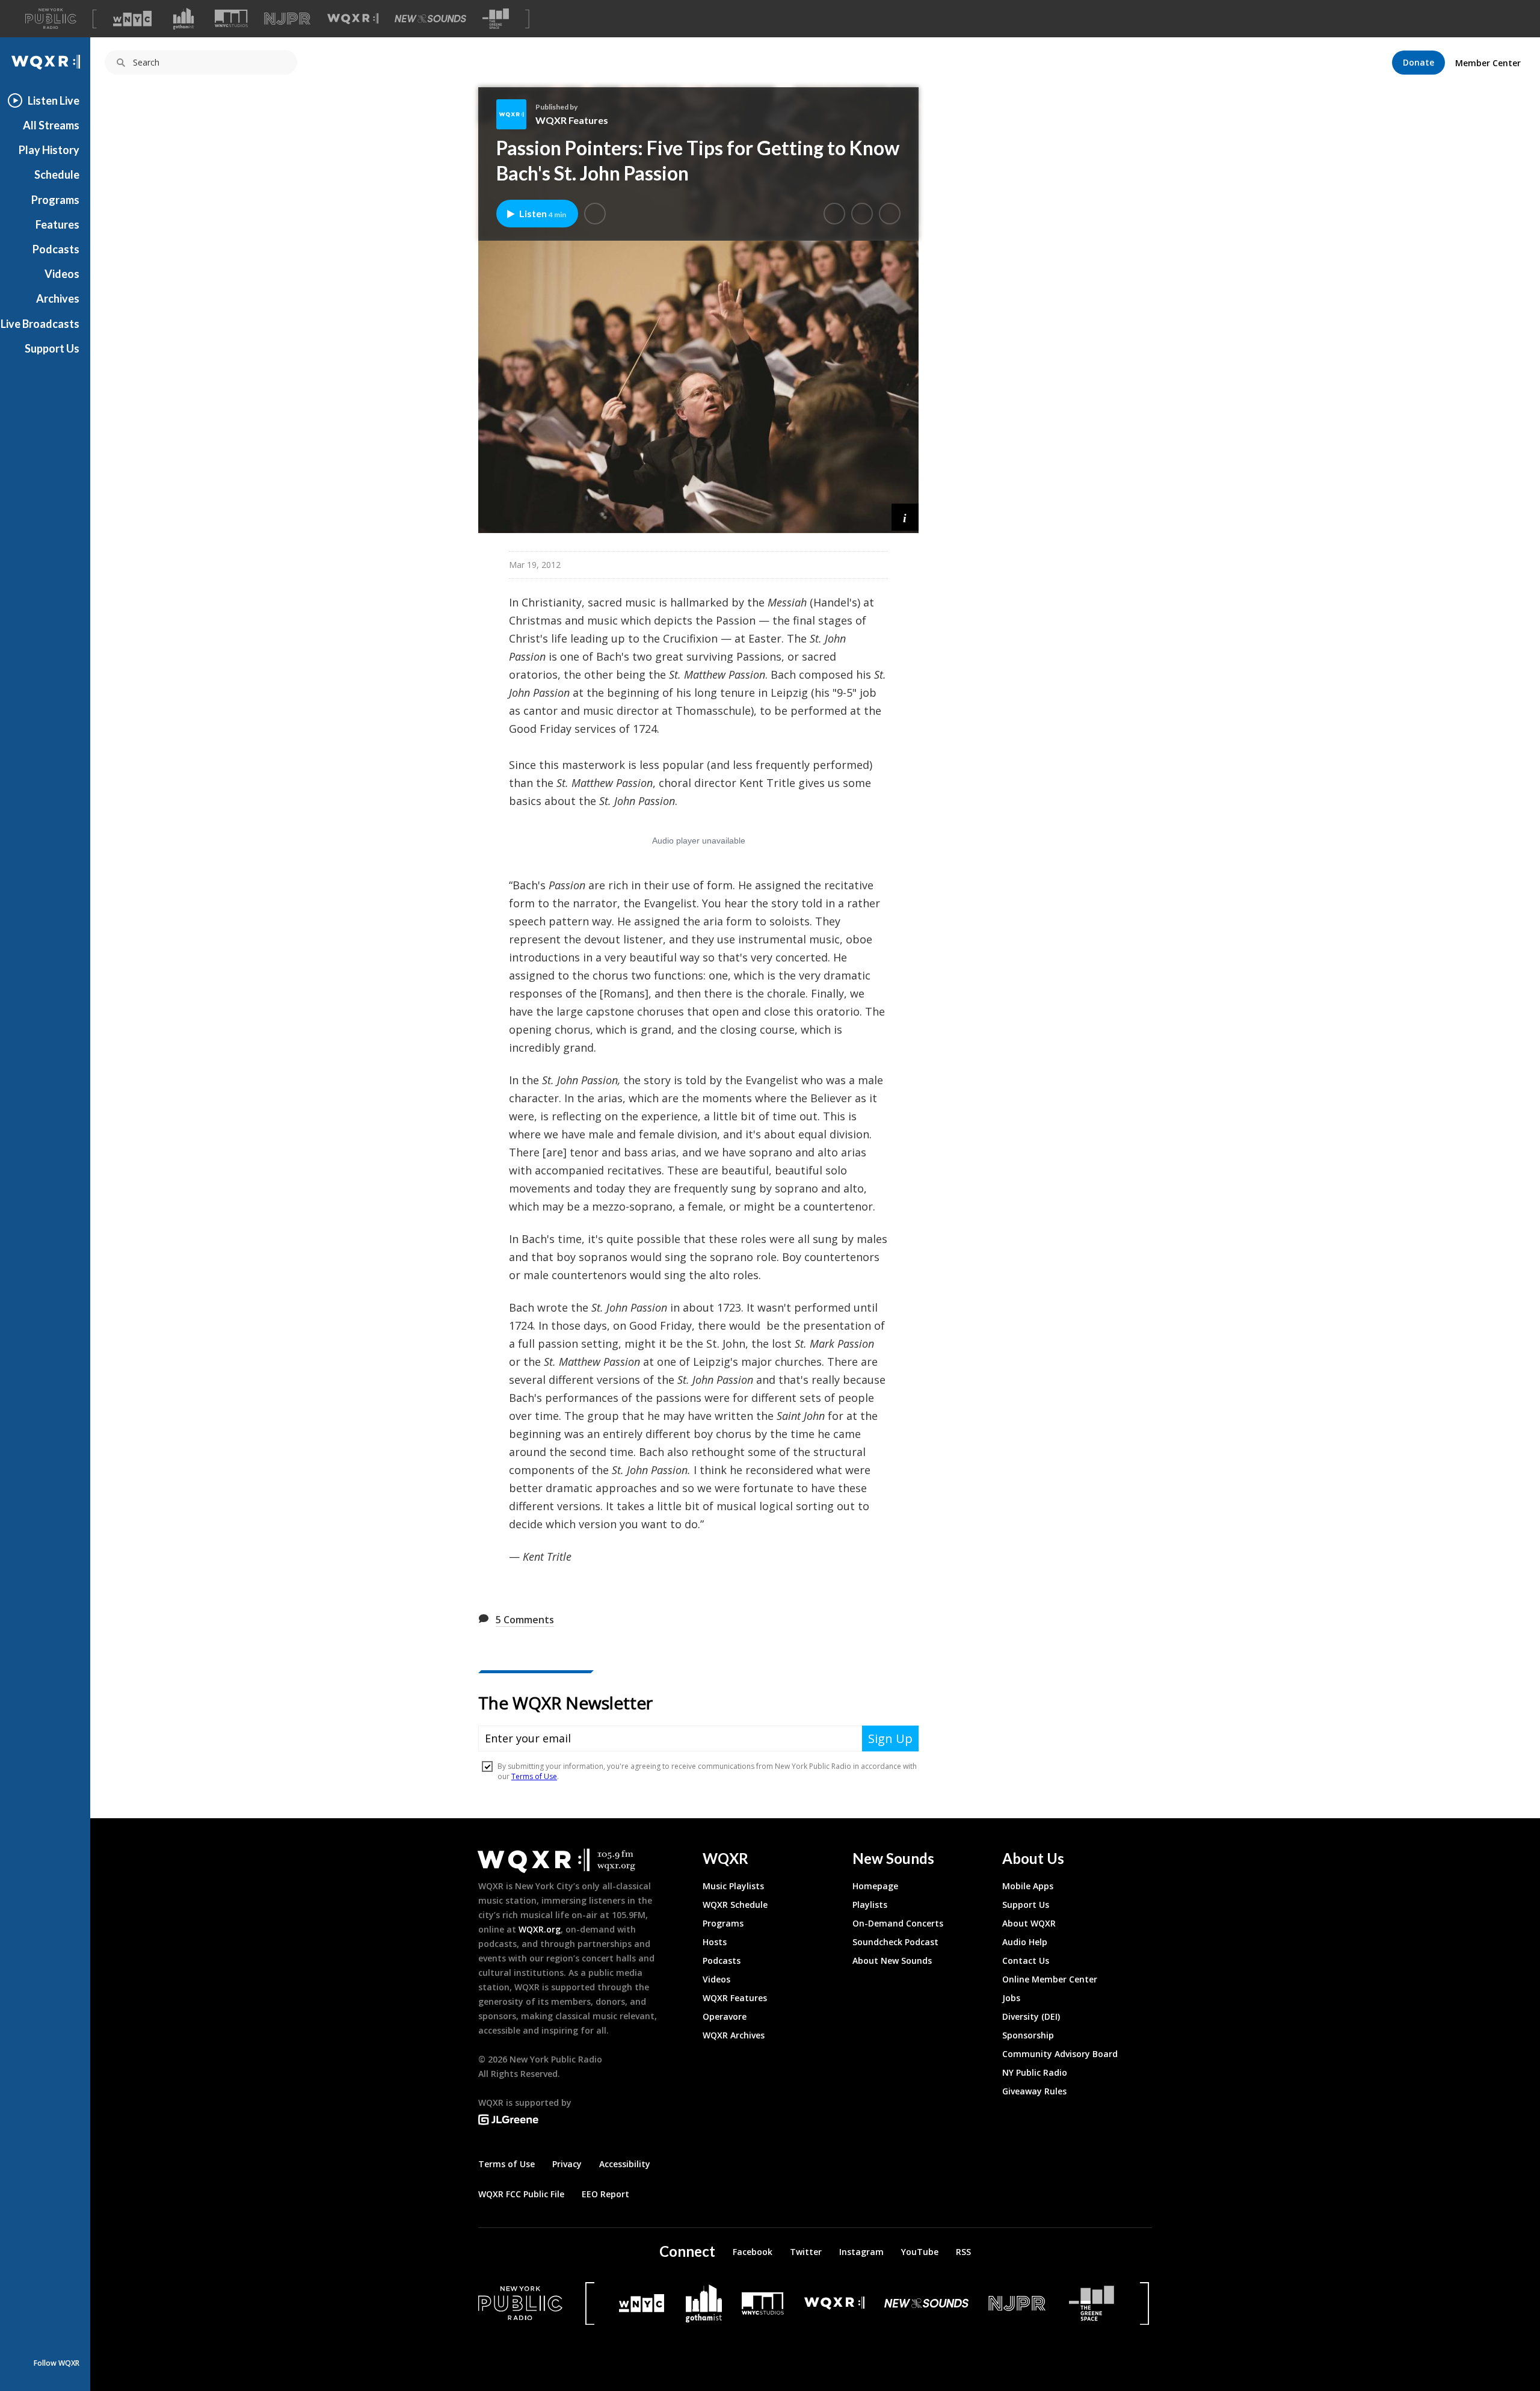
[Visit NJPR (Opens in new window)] (287, 19)
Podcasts (56, 249)
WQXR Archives (734, 2035)
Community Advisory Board (1060, 2054)
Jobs (1011, 1998)
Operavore (725, 2016)
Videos (62, 274)
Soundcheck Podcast (895, 1942)
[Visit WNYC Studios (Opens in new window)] (231, 18)
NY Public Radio (1035, 2072)
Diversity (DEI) (1031, 2016)
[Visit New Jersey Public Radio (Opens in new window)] (1018, 2303)
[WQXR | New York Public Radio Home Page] (45, 62)
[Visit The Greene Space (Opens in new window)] (496, 19)
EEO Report (605, 2194)
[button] (595, 214)
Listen (543, 213)
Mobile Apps (1028, 1886)
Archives (58, 298)
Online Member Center (1050, 1979)
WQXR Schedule (735, 1905)
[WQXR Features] (516, 114)
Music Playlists (733, 1886)
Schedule (57, 174)
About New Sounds (892, 1961)
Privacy (567, 2164)
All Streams (51, 125)
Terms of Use (507, 2164)
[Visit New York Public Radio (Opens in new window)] (520, 2303)
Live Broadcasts (40, 324)
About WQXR (1029, 1923)
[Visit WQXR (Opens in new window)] (353, 19)
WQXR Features (572, 120)
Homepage (875, 1886)
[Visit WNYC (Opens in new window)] (132, 19)
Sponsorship (1028, 2035)
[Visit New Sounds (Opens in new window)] (430, 19)
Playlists (870, 1905)
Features (57, 224)
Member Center (1488, 63)
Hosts (715, 1942)
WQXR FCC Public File (521, 2194)
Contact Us (1026, 1961)
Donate (1418, 62)
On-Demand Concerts (898, 1923)
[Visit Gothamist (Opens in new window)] (183, 19)
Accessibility (625, 2164)
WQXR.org (540, 1929)
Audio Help (1025, 1942)
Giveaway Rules (1034, 2091)
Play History (49, 150)
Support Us (52, 348)
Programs (55, 200)
